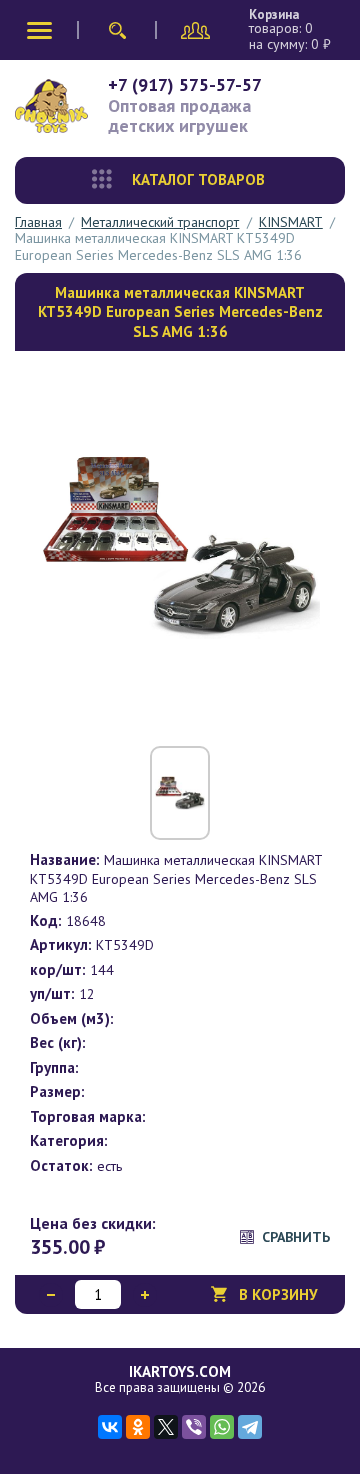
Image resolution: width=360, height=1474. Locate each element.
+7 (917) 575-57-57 (185, 84)
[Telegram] (250, 1427)
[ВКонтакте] (110, 1427)
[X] (166, 1427)
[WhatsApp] (222, 1427)
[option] (180, 546)
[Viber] (194, 1427)
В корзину (278, 1294)
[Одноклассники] (138, 1427)
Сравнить (296, 1237)
